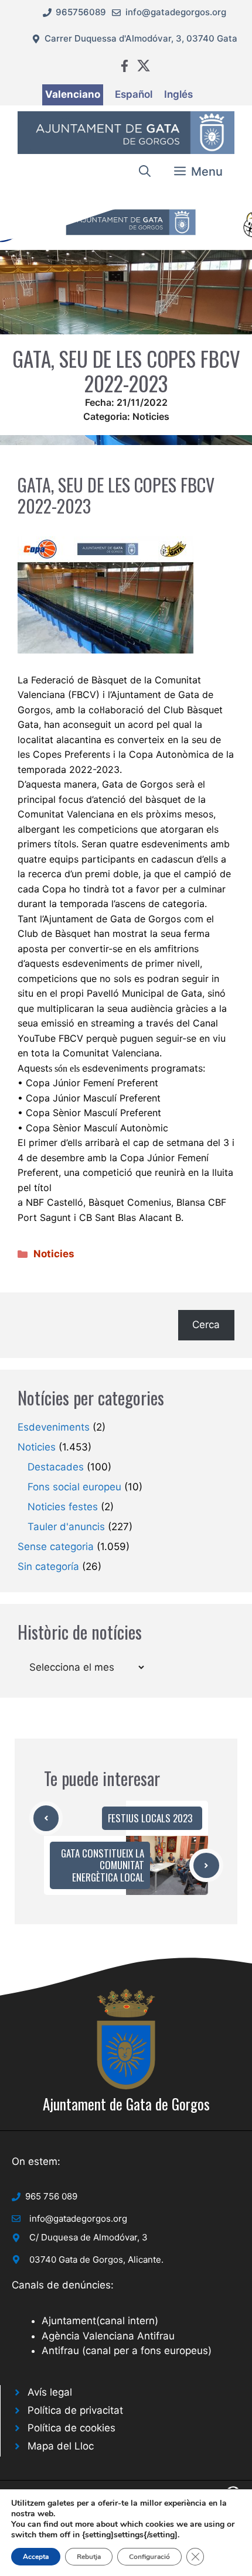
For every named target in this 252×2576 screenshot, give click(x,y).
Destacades (56, 1467)
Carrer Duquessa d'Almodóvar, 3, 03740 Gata (141, 38)
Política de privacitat (75, 2410)
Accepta (36, 2557)
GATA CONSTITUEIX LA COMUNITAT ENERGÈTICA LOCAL (103, 1865)
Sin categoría (48, 1566)
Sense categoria (56, 1547)
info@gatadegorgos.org (176, 12)
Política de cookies (71, 2428)
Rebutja (89, 2557)
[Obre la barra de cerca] (145, 172)
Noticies (151, 416)
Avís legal (50, 2392)
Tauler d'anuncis (66, 1527)
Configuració (149, 2557)
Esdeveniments (54, 1427)
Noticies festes (63, 1507)
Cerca (206, 1325)
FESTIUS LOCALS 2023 (150, 1818)
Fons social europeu (74, 1487)
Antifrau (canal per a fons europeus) (127, 2351)
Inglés (178, 94)
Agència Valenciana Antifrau (108, 2336)
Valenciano (73, 94)
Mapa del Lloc (61, 2446)
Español (134, 94)
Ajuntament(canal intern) (100, 2321)
